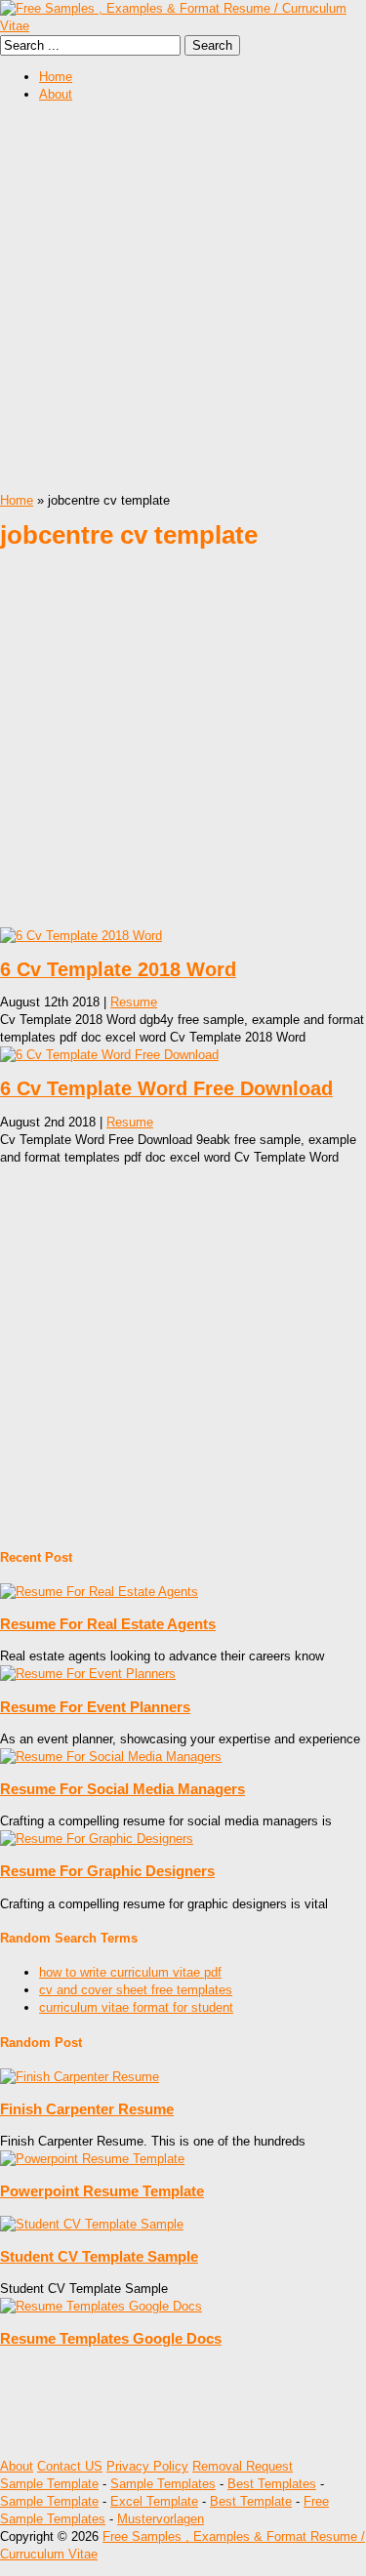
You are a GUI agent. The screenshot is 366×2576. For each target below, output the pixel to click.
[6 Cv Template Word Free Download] (109, 1055)
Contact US (70, 2466)
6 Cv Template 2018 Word (118, 969)
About (56, 94)
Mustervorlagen (161, 2519)
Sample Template (49, 2484)
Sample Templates (163, 2484)
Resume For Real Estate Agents (108, 1624)
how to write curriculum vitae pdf (130, 1972)
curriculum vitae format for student (136, 2007)
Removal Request (243, 2466)
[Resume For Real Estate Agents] (99, 1592)
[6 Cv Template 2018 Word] (81, 936)
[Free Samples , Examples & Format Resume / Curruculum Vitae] (183, 26)
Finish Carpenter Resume (87, 2109)
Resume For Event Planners (95, 1707)
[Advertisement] (183, 299)
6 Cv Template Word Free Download (166, 1088)
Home (56, 77)
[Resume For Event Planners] (88, 1674)
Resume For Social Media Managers (122, 1789)
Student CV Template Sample (99, 2256)
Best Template (251, 2501)
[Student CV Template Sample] (92, 2224)
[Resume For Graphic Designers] (97, 1839)
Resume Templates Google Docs (111, 2338)
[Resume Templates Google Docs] (101, 2306)
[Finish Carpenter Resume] (80, 2077)
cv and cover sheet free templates (136, 1990)
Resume (134, 1002)
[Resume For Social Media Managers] (111, 1757)
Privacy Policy (147, 2466)
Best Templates (272, 2484)
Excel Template (154, 2501)
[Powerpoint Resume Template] (92, 2159)
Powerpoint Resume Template (102, 2191)
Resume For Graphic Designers (107, 1871)
